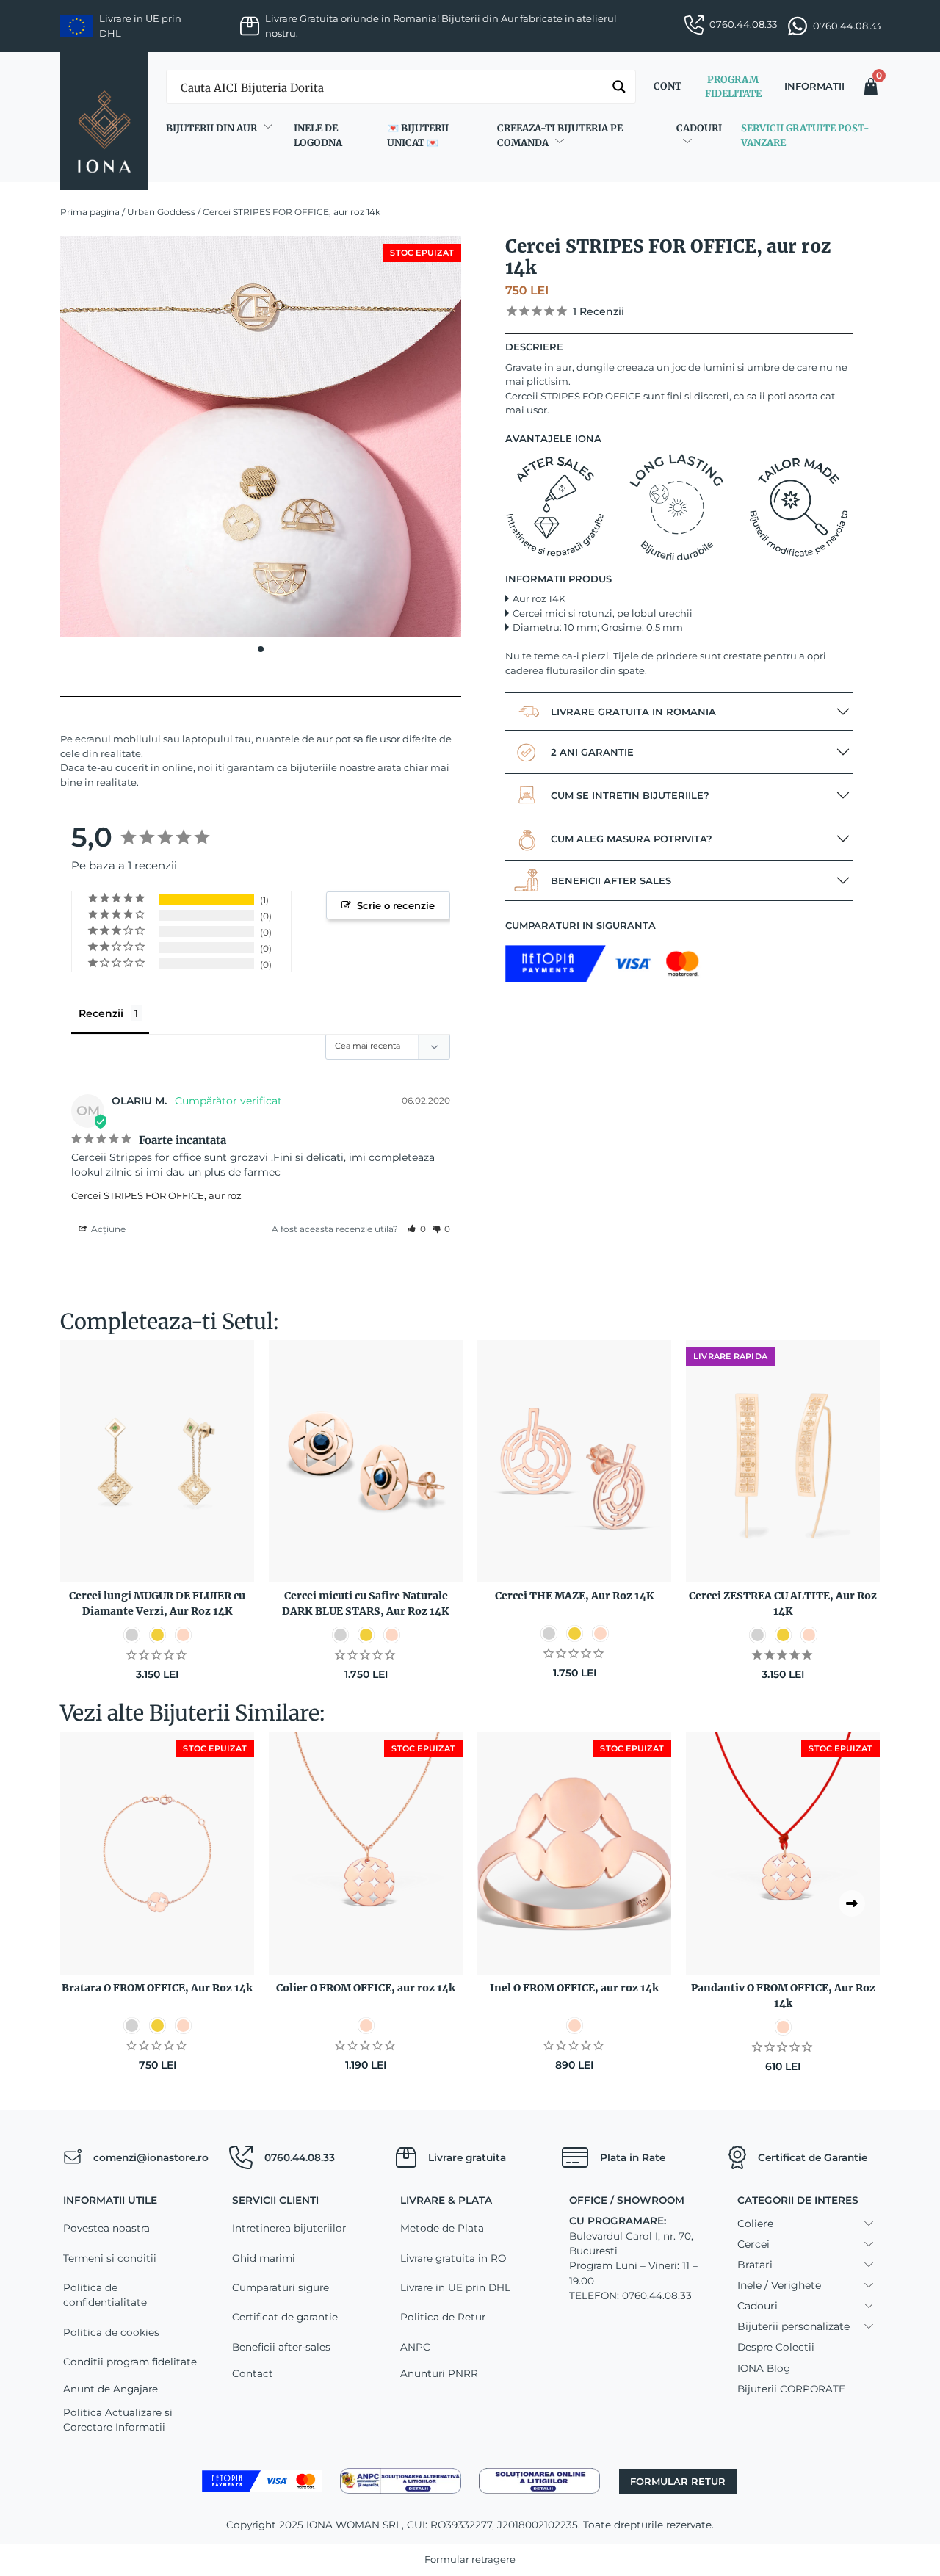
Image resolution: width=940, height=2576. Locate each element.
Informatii (814, 86)
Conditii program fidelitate (130, 2362)
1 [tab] (261, 649)
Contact (253, 2373)
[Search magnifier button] (619, 87)
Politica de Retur (443, 2317)
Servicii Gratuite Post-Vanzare (805, 135)
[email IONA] (72, 2157)
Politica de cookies (111, 2332)
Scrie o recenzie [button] (396, 905)
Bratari (755, 2265)
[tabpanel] (261, 437)
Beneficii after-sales (281, 2347)
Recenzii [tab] (101, 1013)
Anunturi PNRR (439, 2373)
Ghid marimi (264, 2258)
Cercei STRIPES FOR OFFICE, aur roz (156, 1195)
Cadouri (699, 128)
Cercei (753, 2244)
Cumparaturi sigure (281, 2287)
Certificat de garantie (285, 2317)
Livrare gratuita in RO (453, 2258)
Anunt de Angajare (111, 2389)
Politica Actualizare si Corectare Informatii (118, 2420)
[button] (416, 1229)
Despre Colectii (776, 2347)
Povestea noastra (106, 2228)
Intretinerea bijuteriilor (289, 2228)
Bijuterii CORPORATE (791, 2389)
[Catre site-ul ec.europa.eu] (539, 2480)
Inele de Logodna (318, 135)
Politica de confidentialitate (105, 2295)
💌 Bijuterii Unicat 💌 (418, 135)
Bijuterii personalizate (793, 2326)
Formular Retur (678, 2481)
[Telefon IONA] (241, 2157)
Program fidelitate (733, 87)
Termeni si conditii (110, 2258)
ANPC (415, 2347)
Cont (668, 86)
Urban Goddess (161, 212)
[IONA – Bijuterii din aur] (104, 121)
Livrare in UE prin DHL (455, 2287)
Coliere (755, 2224)
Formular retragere (470, 2559)
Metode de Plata (442, 2228)
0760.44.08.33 (743, 24)
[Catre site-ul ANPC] (401, 2480)
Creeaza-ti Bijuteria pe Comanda (560, 135)
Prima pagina (90, 212)
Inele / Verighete (779, 2285)
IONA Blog (764, 2368)
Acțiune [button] (107, 1229)
